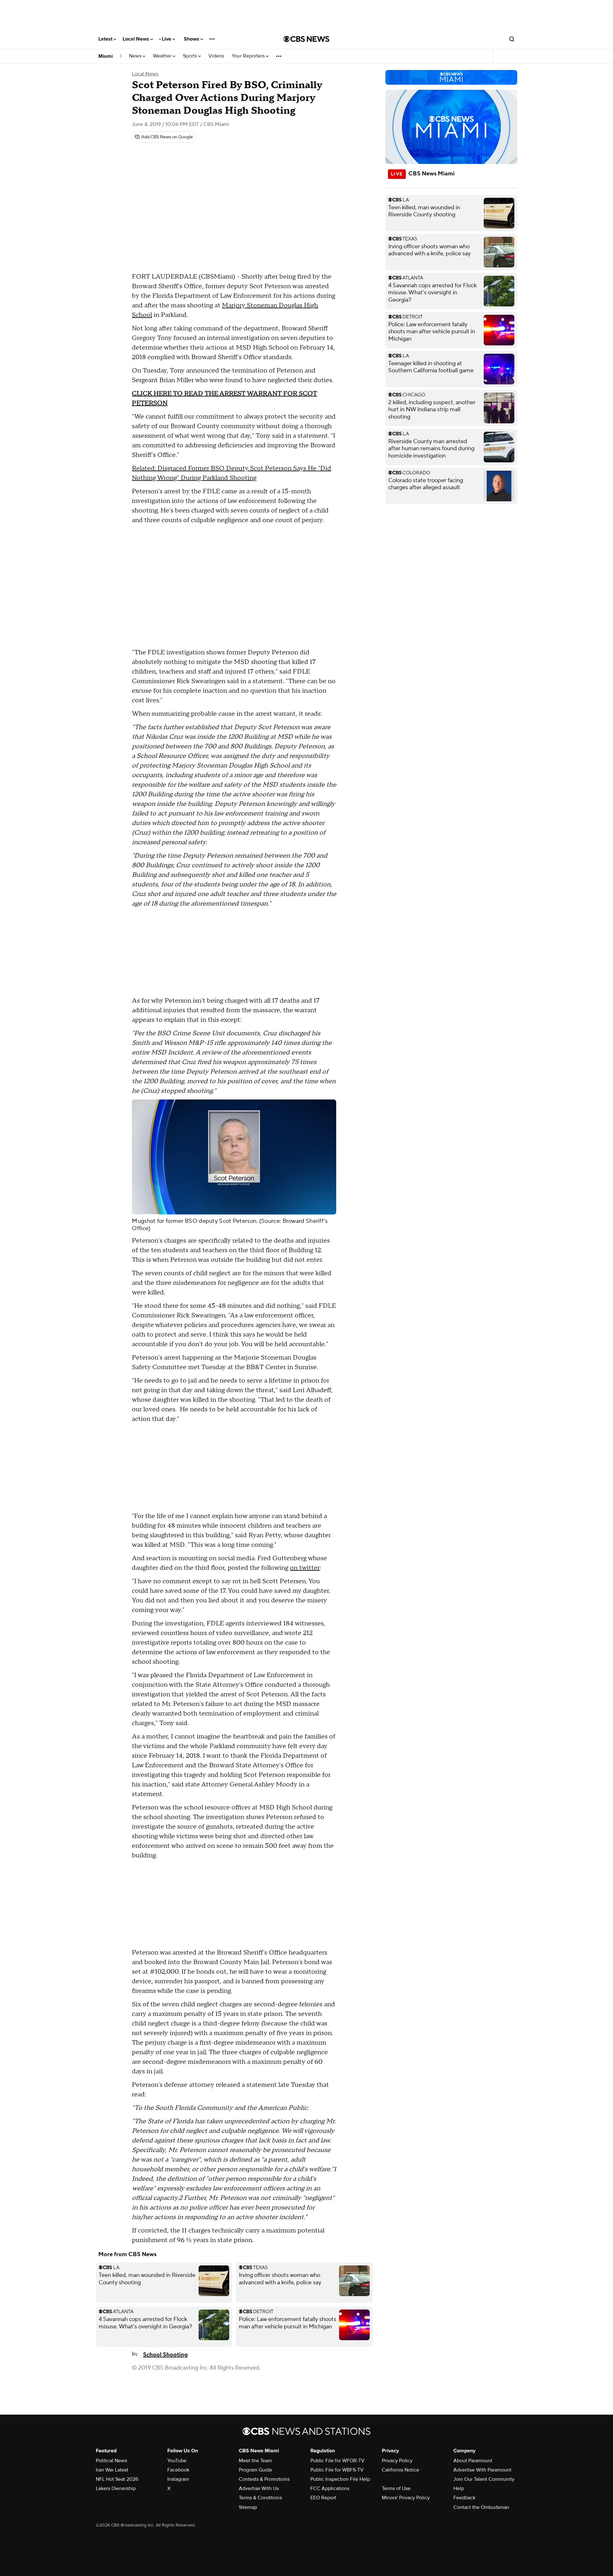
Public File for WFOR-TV (337, 2461)
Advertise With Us (259, 2488)
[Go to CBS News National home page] (306, 39)
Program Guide (255, 2470)
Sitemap (248, 2507)
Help (459, 2488)
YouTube (177, 2461)
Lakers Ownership (116, 2488)
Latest (106, 39)
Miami (106, 56)
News (136, 56)
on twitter (305, 1568)
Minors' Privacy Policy (406, 2498)
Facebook (178, 2470)
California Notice (401, 2470)
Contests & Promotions (264, 2479)
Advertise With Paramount (482, 2470)
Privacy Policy (397, 2461)
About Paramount (473, 2461)
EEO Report (323, 2498)
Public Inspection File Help (340, 2479)
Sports (191, 56)
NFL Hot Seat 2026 (117, 2479)
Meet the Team (255, 2461)
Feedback (464, 2498)
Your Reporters (249, 56)
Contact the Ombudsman (481, 2507)
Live (167, 39)
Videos (216, 56)
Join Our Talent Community (484, 2479)
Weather (163, 56)
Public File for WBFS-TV (337, 2470)
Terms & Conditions (260, 2498)
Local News (136, 39)
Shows (192, 39)
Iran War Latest (112, 2470)
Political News (111, 2461)
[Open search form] (512, 39)
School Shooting (165, 2355)
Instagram (178, 2479)
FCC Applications (330, 2488)
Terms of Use (396, 2488)
